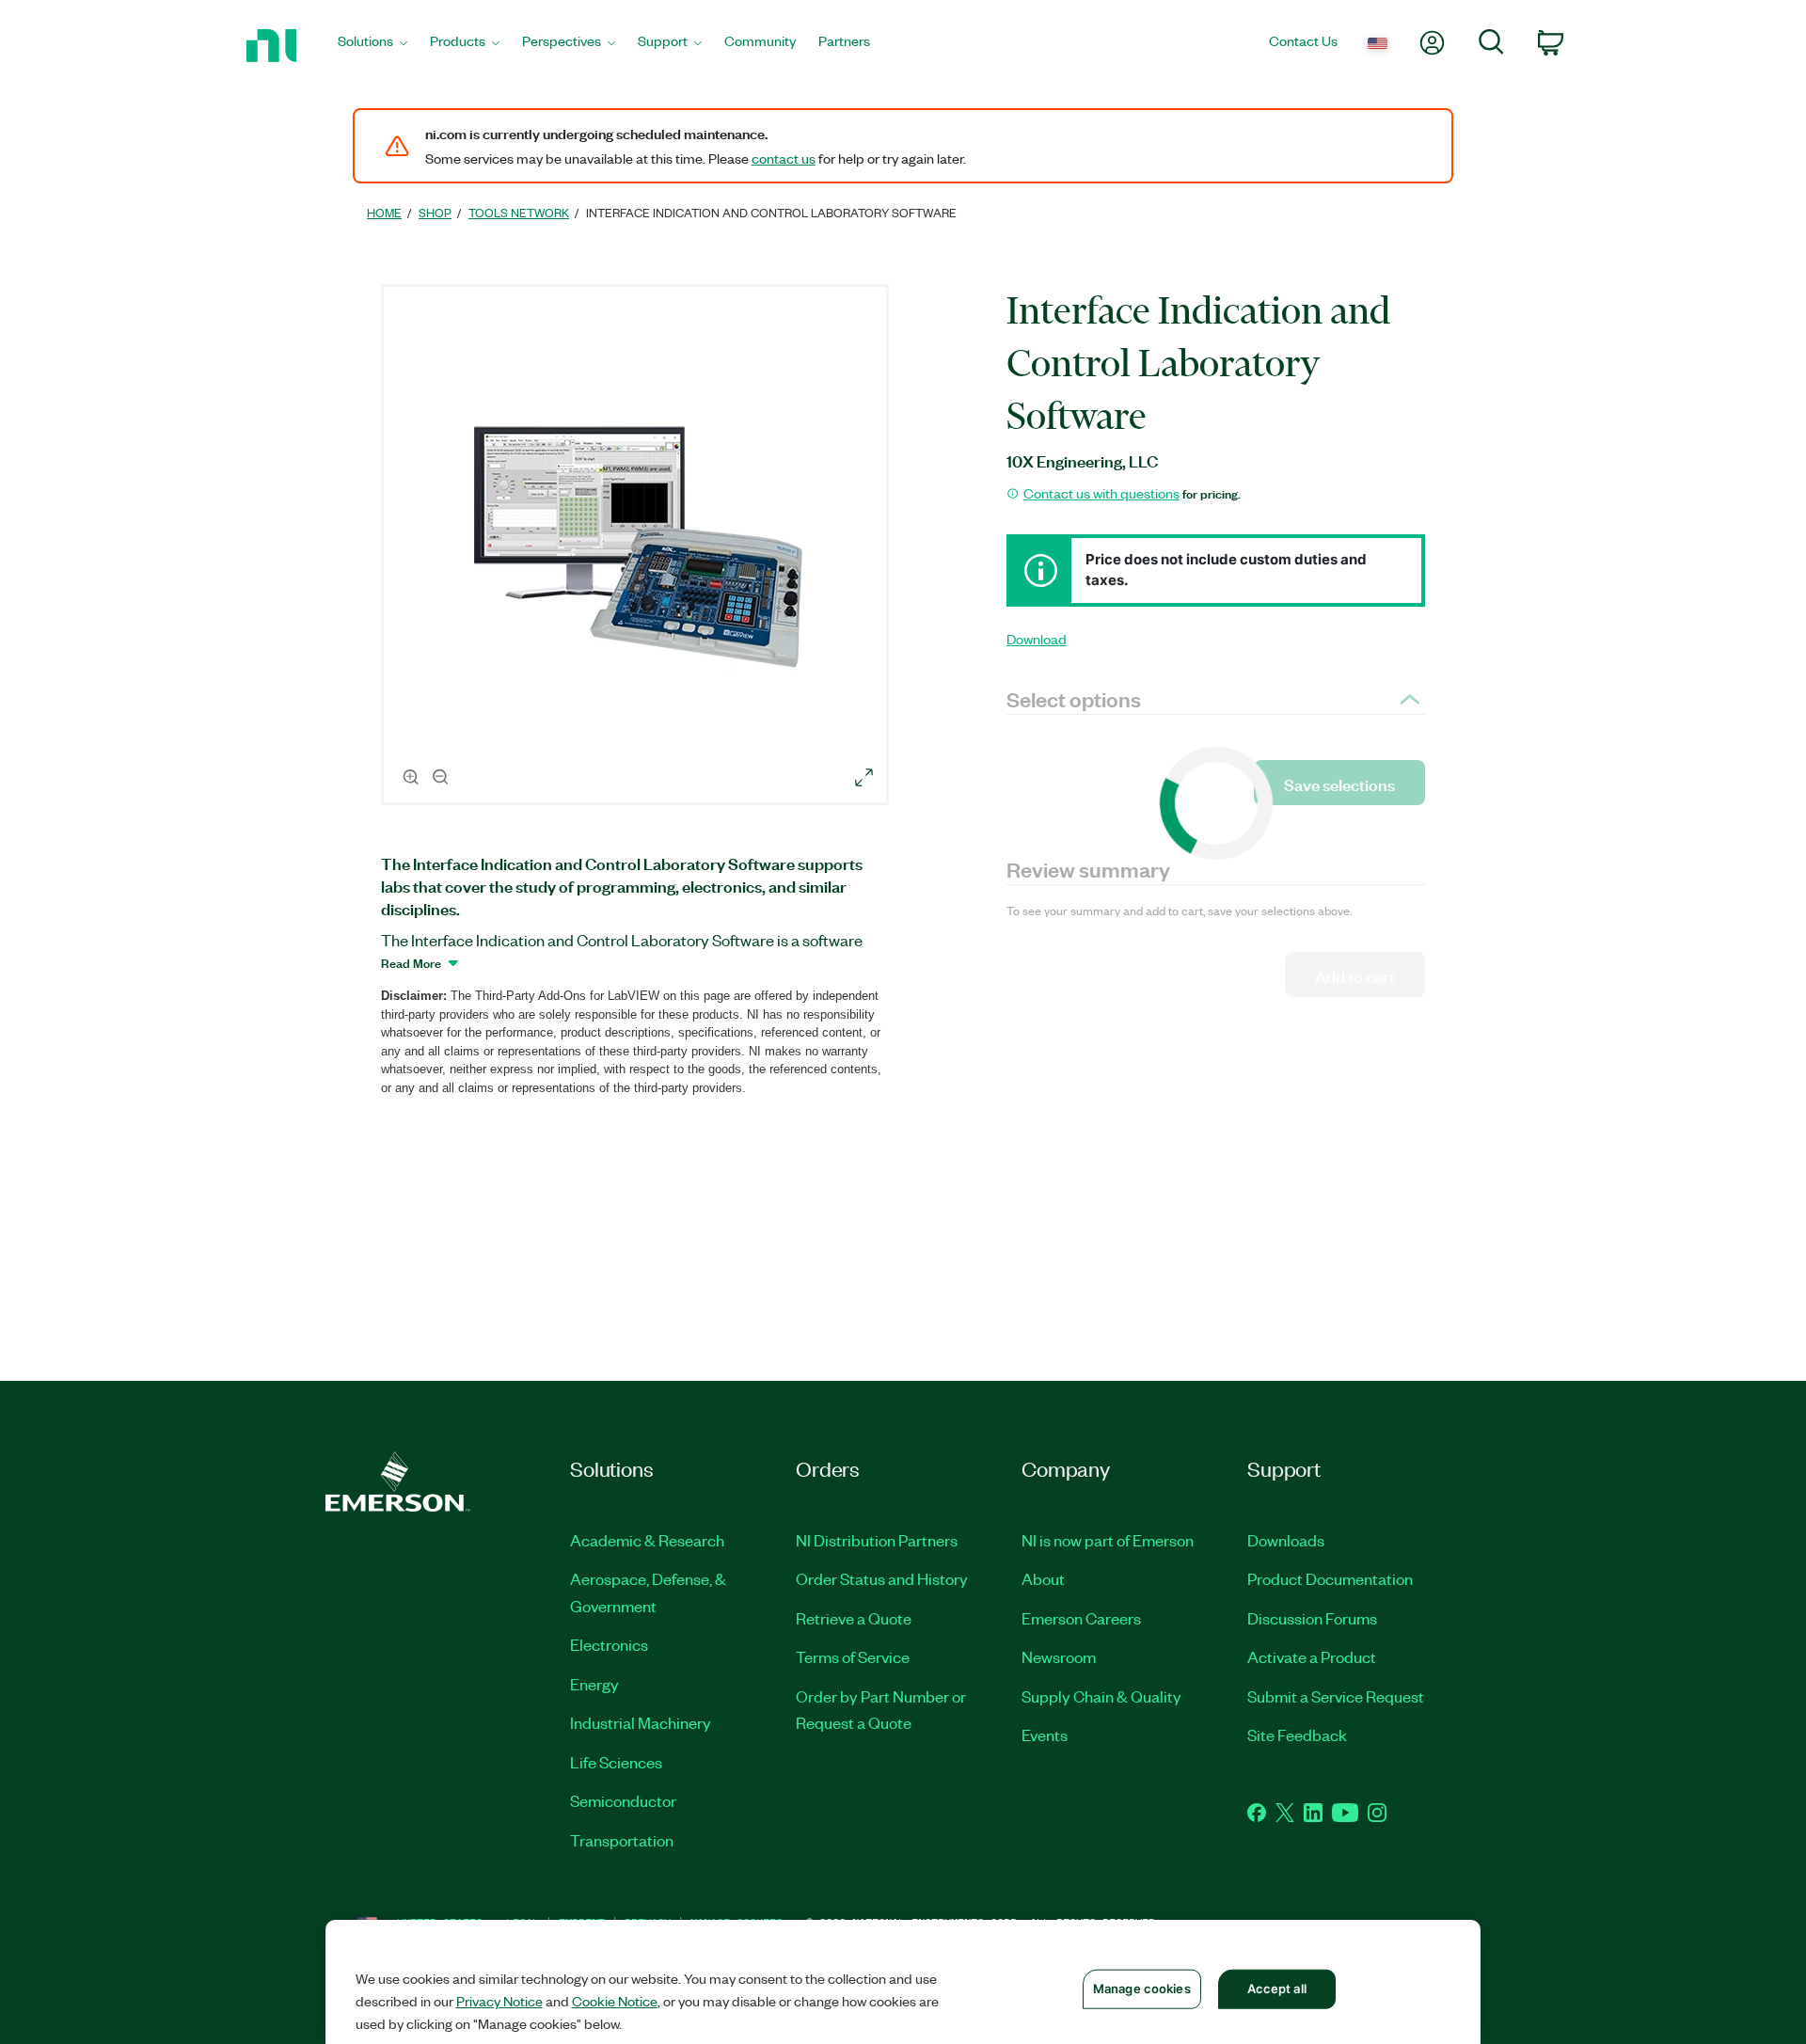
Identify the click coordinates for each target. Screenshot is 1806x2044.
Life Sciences (616, 1762)
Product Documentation (1330, 1578)
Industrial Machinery (641, 1722)
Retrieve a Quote (854, 1618)
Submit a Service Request (1336, 1696)
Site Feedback (1297, 1735)
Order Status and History (882, 1578)
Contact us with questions (1101, 493)
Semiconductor (623, 1800)
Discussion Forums (1312, 1618)
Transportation (622, 1840)
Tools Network (519, 212)
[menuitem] (372, 46)
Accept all (1277, 1989)
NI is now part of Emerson (1108, 1540)
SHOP (435, 212)
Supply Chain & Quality (1101, 1696)
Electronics (609, 1644)
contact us (784, 158)
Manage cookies (1142, 1989)
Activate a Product (1312, 1656)
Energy (594, 1684)
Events (1045, 1735)
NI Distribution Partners (877, 1540)
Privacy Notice (499, 2001)
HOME (384, 212)
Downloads (1286, 1540)
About (1043, 1578)
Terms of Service (853, 1656)
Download (1037, 639)
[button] (638, 547)
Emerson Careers (1081, 1618)
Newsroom (1059, 1656)
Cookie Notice (615, 2001)
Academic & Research (647, 1540)
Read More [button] (411, 962)
